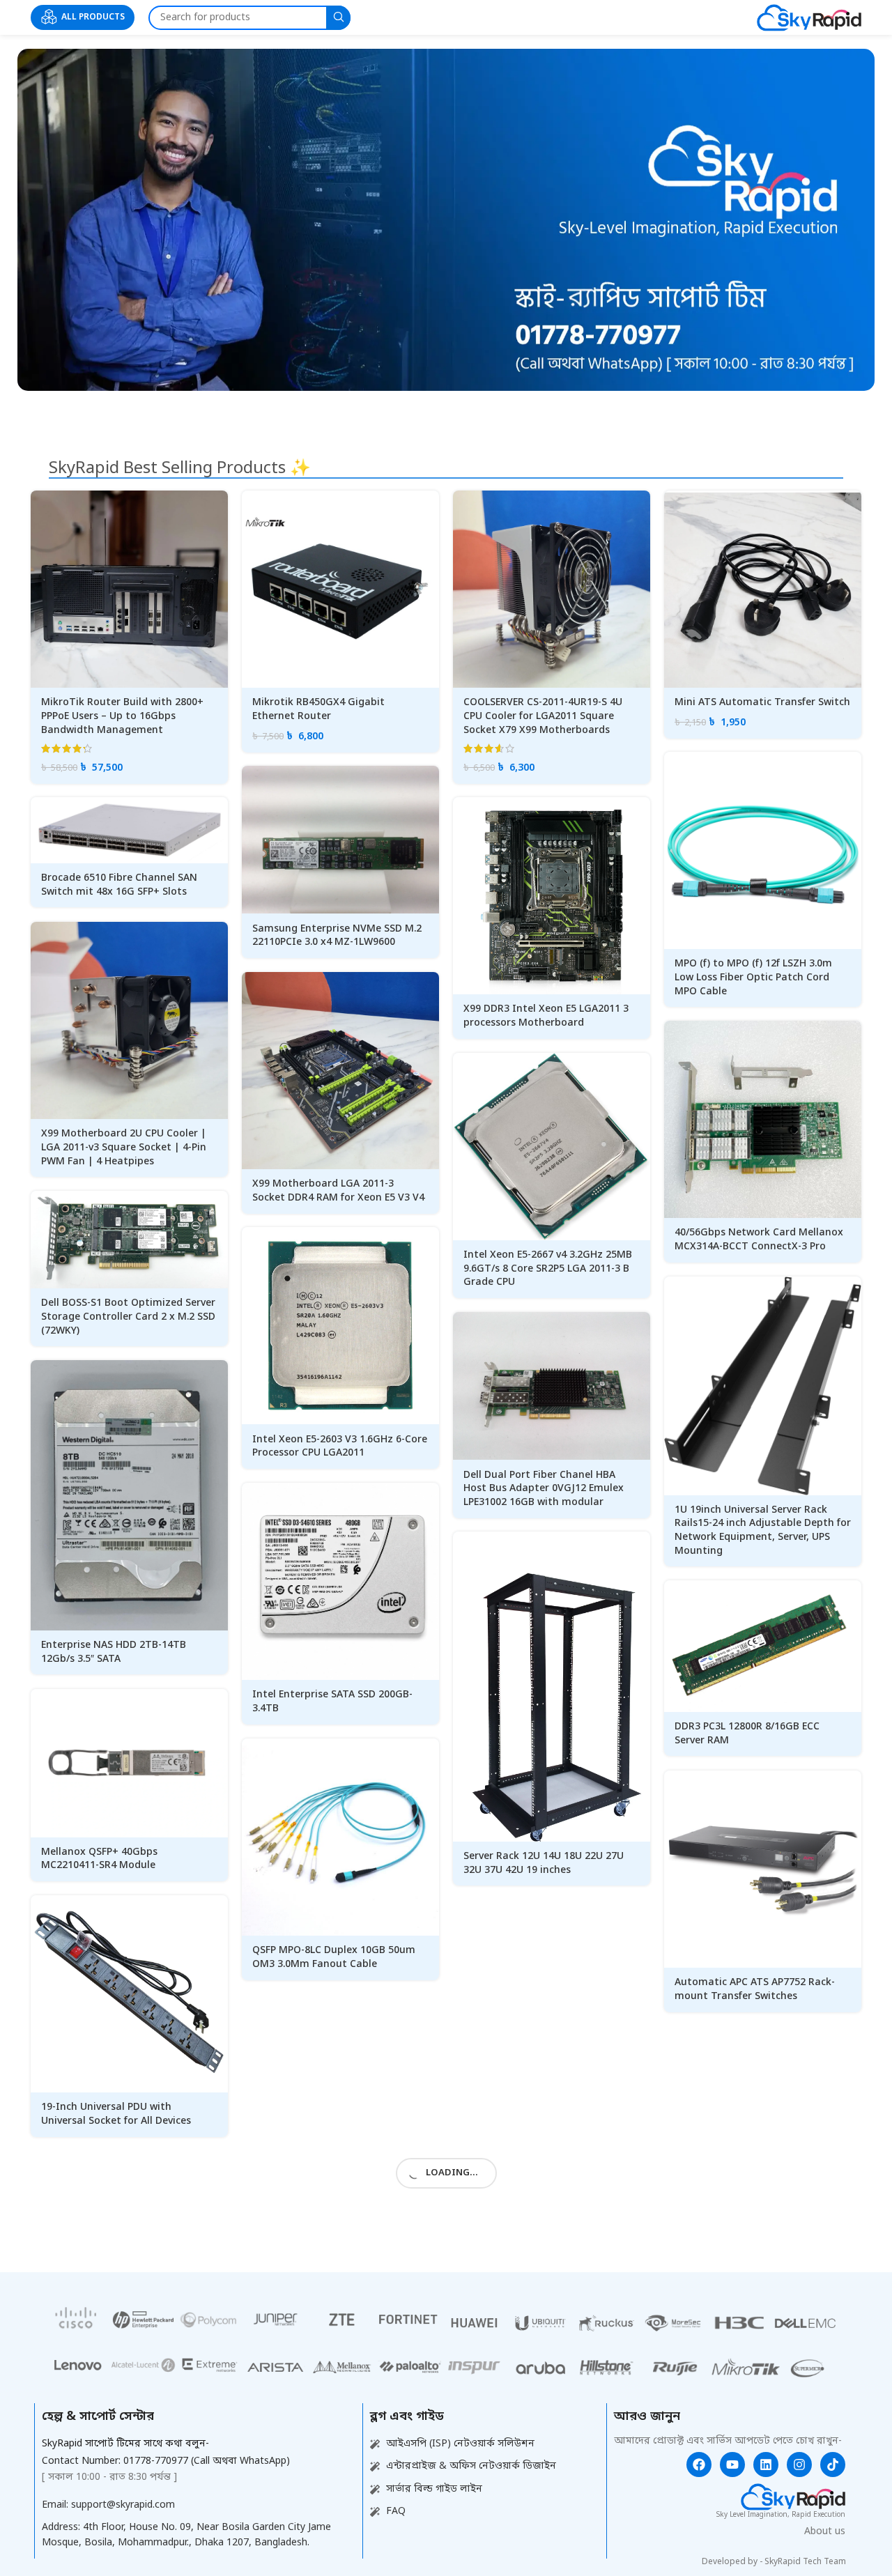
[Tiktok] (833, 2465)
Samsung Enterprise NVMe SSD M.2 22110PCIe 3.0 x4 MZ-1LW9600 (337, 936)
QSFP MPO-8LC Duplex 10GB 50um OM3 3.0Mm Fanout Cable (334, 1958)
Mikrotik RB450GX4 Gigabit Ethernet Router (318, 710)
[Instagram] (799, 2465)
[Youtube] (732, 2465)
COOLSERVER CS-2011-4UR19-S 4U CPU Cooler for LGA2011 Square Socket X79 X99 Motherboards (543, 716)
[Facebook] (699, 2465)
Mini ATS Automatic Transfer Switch (762, 703)
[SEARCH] (338, 18)
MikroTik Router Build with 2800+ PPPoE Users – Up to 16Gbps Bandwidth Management (122, 716)
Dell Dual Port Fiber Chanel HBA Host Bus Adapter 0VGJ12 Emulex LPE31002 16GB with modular (544, 1489)
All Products (93, 17)
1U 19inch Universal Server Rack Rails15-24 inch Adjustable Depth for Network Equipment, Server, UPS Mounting (763, 1531)
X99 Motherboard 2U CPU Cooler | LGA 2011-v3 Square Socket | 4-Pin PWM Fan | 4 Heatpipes (124, 1148)
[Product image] (129, 589)
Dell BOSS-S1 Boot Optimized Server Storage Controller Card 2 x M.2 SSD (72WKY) (128, 1317)
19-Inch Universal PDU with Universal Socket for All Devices (116, 2114)
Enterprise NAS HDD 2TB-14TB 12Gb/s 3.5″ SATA (114, 1652)
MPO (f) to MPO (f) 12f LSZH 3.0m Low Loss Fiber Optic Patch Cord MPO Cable (753, 978)
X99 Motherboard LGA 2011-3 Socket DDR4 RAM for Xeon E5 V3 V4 (338, 1191)
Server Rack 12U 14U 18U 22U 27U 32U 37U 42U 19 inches (544, 1864)
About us (825, 2532)
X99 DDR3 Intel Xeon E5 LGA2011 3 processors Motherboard (546, 1016)
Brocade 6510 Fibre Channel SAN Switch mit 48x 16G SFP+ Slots (119, 885)
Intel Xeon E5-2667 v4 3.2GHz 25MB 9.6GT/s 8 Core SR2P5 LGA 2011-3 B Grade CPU (548, 1269)
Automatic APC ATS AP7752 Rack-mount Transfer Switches (755, 1990)
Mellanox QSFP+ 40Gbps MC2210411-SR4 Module (99, 1859)
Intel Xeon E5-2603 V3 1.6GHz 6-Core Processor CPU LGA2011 (340, 1447)
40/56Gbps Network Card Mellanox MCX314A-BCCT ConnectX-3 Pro (759, 1240)
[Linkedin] (766, 2465)
